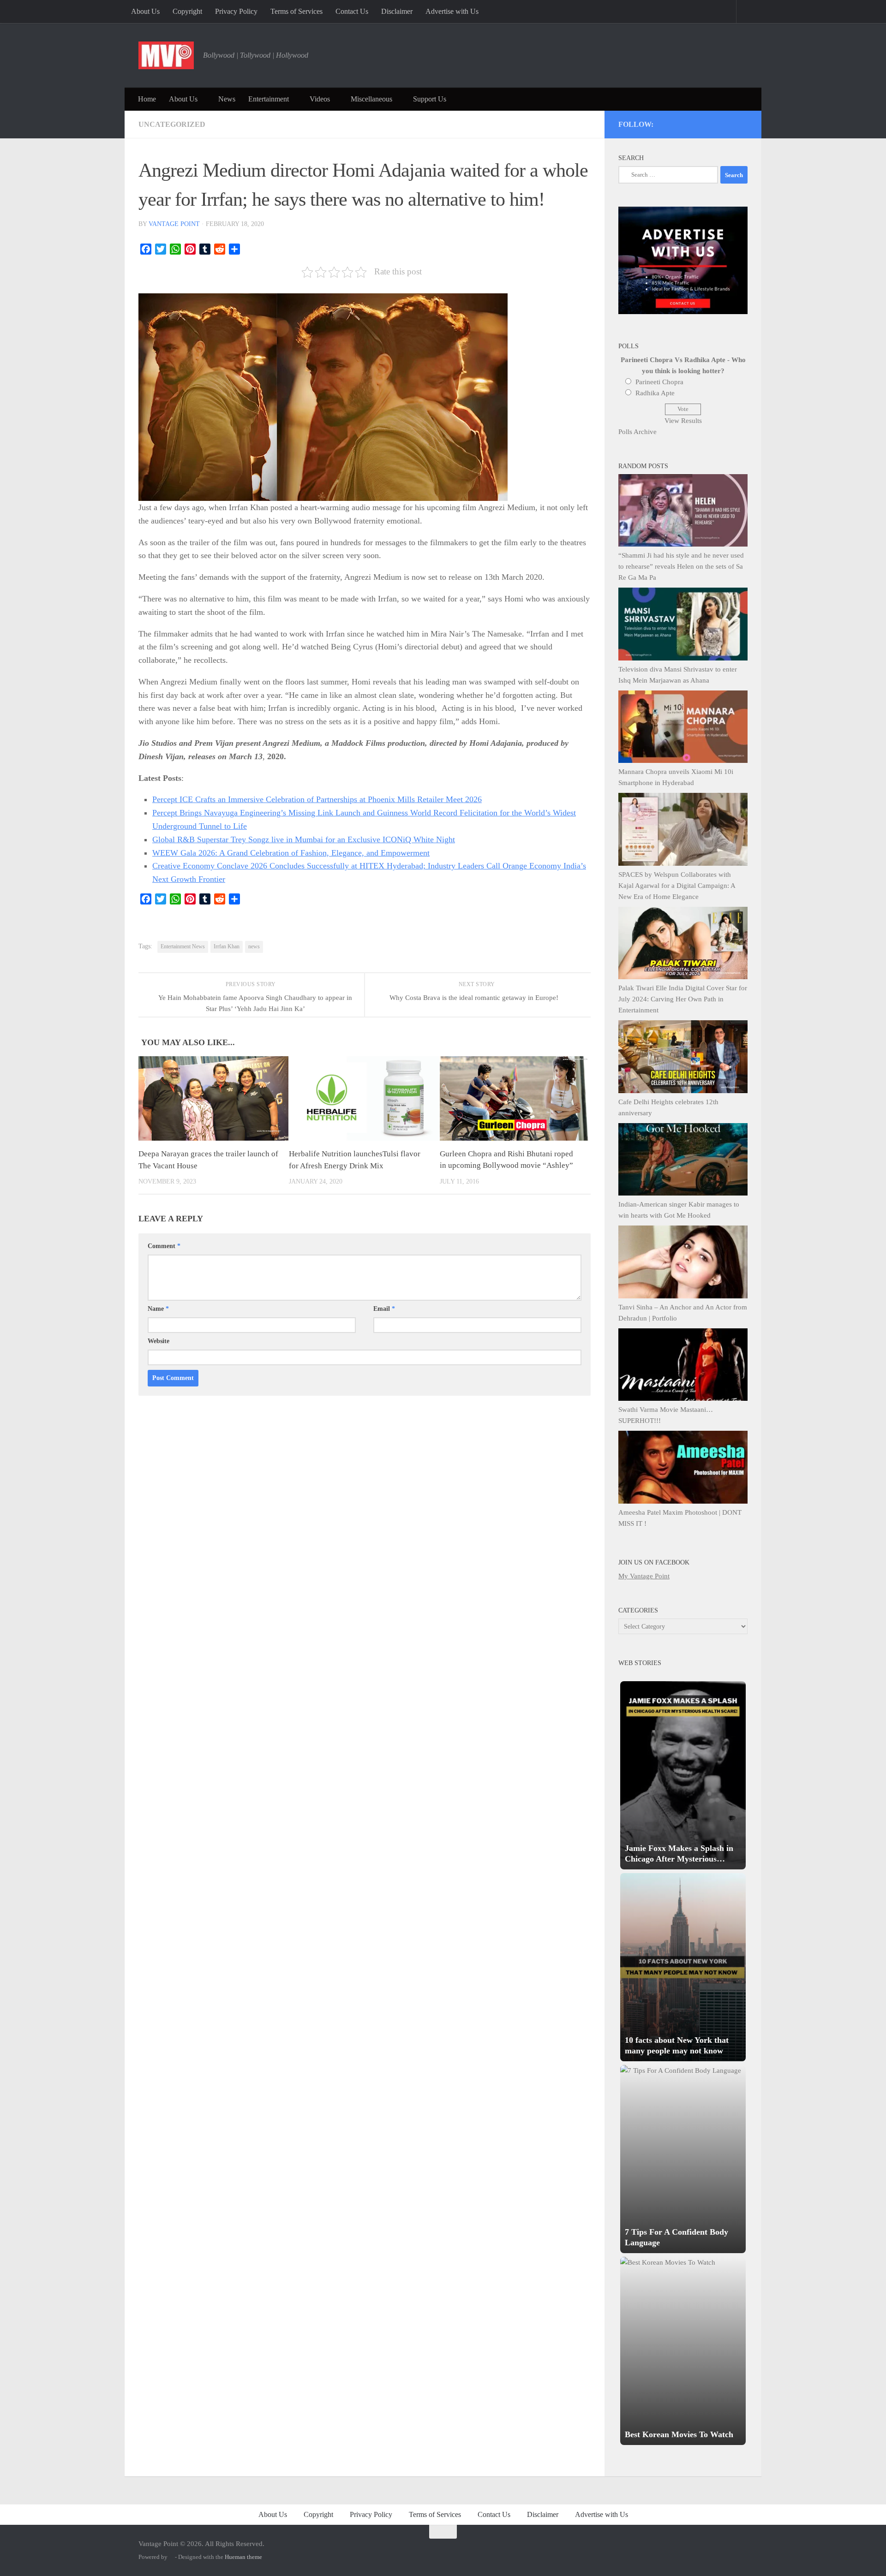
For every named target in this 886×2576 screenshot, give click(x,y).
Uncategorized (172, 124)
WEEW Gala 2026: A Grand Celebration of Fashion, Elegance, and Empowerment (291, 853)
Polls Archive (638, 432)
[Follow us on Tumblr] (718, 123)
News (227, 99)
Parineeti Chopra (659, 382)
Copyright (187, 11)
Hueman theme (243, 2557)
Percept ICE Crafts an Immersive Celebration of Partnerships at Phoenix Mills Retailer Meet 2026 (317, 799)
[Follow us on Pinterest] (693, 123)
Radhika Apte (655, 393)
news (254, 946)
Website (159, 1341)
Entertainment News (183, 946)
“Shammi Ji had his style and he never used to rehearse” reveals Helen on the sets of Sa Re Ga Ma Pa (681, 566)
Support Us (430, 99)
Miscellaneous (371, 99)
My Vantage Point (644, 1576)
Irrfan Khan (227, 946)
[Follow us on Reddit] (743, 123)
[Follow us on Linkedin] (731, 123)
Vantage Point (174, 224)
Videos (320, 99)
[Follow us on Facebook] (706, 123)
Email (384, 1309)
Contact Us (352, 11)
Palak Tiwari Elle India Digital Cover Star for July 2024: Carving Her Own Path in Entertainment (683, 999)
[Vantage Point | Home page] (166, 55)
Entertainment (269, 99)
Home (147, 99)
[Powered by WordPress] (171, 2557)
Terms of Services (296, 11)
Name (158, 1309)
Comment (164, 1246)
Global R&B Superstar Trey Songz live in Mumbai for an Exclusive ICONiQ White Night (304, 839)
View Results (683, 421)
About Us (145, 11)
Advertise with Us (452, 11)
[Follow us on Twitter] (681, 123)
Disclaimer (397, 11)
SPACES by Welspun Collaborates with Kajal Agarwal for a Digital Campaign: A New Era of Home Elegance (677, 886)
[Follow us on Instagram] (668, 123)
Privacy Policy (236, 11)
